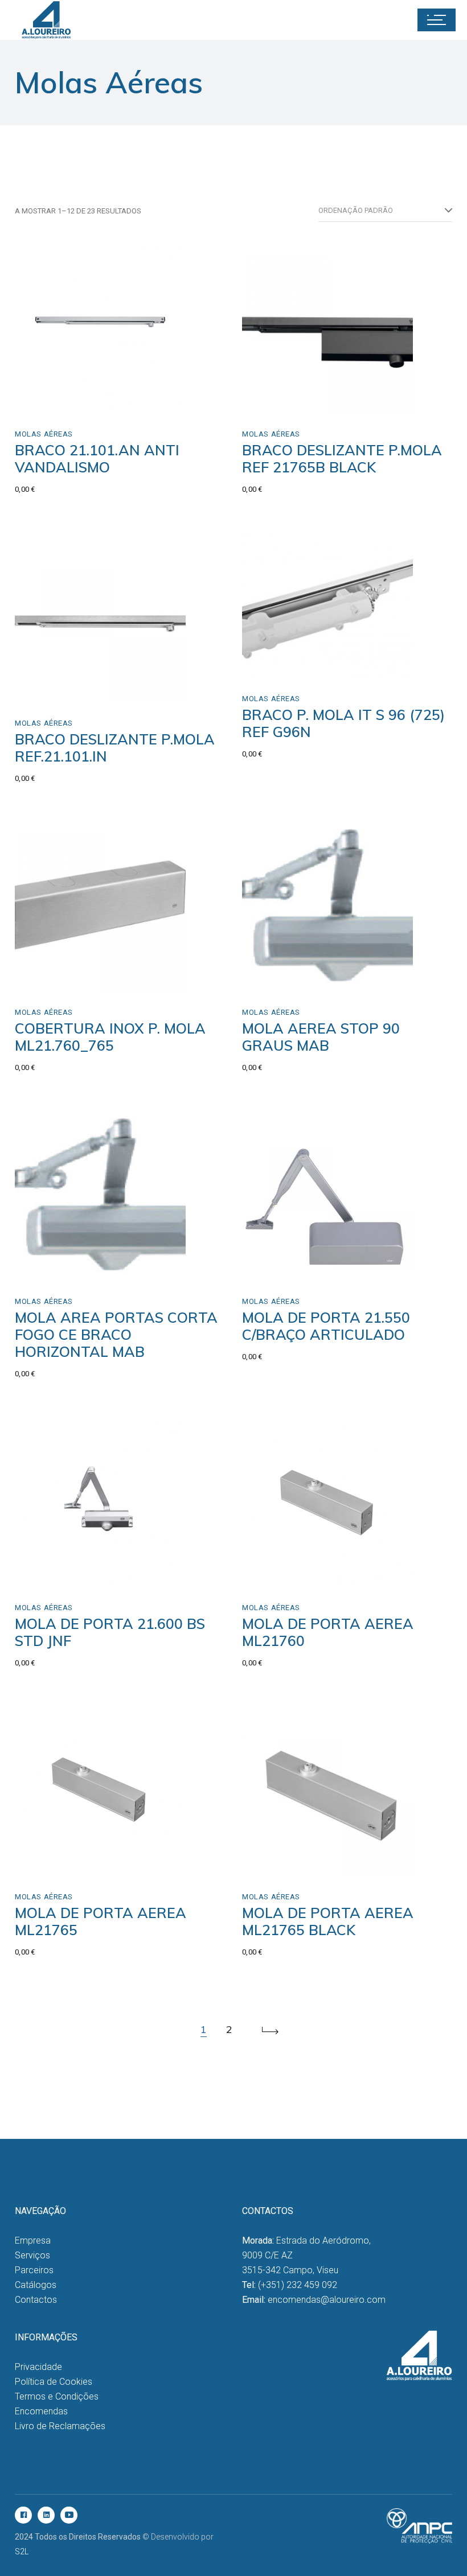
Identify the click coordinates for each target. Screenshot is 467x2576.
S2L (22, 2552)
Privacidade (38, 2367)
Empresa (33, 2240)
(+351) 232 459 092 (298, 2285)
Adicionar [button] (58, 400)
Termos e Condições (57, 2396)
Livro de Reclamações (60, 2426)
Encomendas (41, 2411)
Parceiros (34, 2270)
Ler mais (56, 690)
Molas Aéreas (44, 434)
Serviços (32, 2255)
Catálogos (36, 2285)
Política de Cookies (54, 2382)
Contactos (36, 2300)
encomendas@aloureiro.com (327, 2300)
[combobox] (385, 211)
